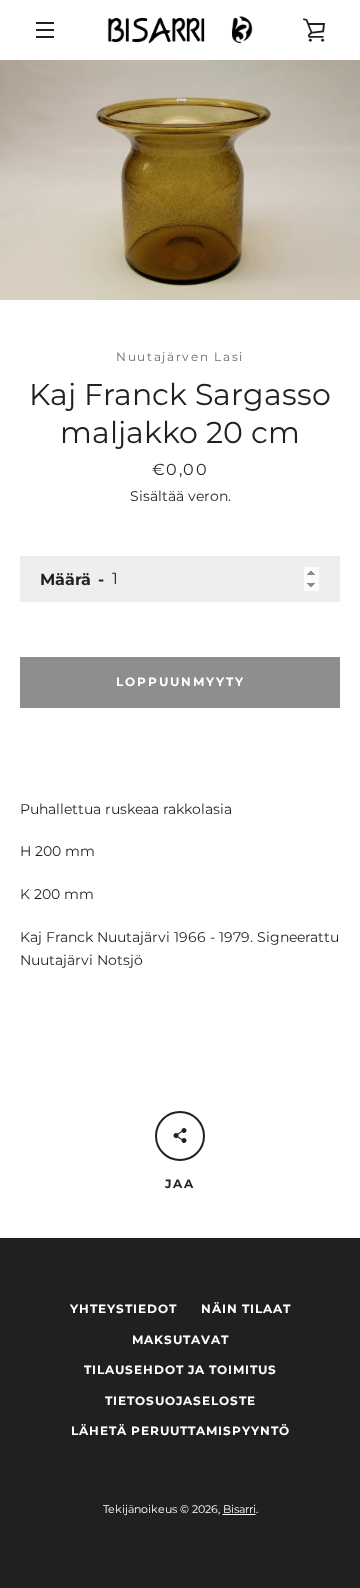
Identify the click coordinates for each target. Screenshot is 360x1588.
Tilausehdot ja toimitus (180, 1369)
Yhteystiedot (123, 1308)
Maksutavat (180, 1339)
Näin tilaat (246, 1308)
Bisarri (239, 1509)
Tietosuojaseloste (180, 1400)
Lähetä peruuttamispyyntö (180, 1430)
